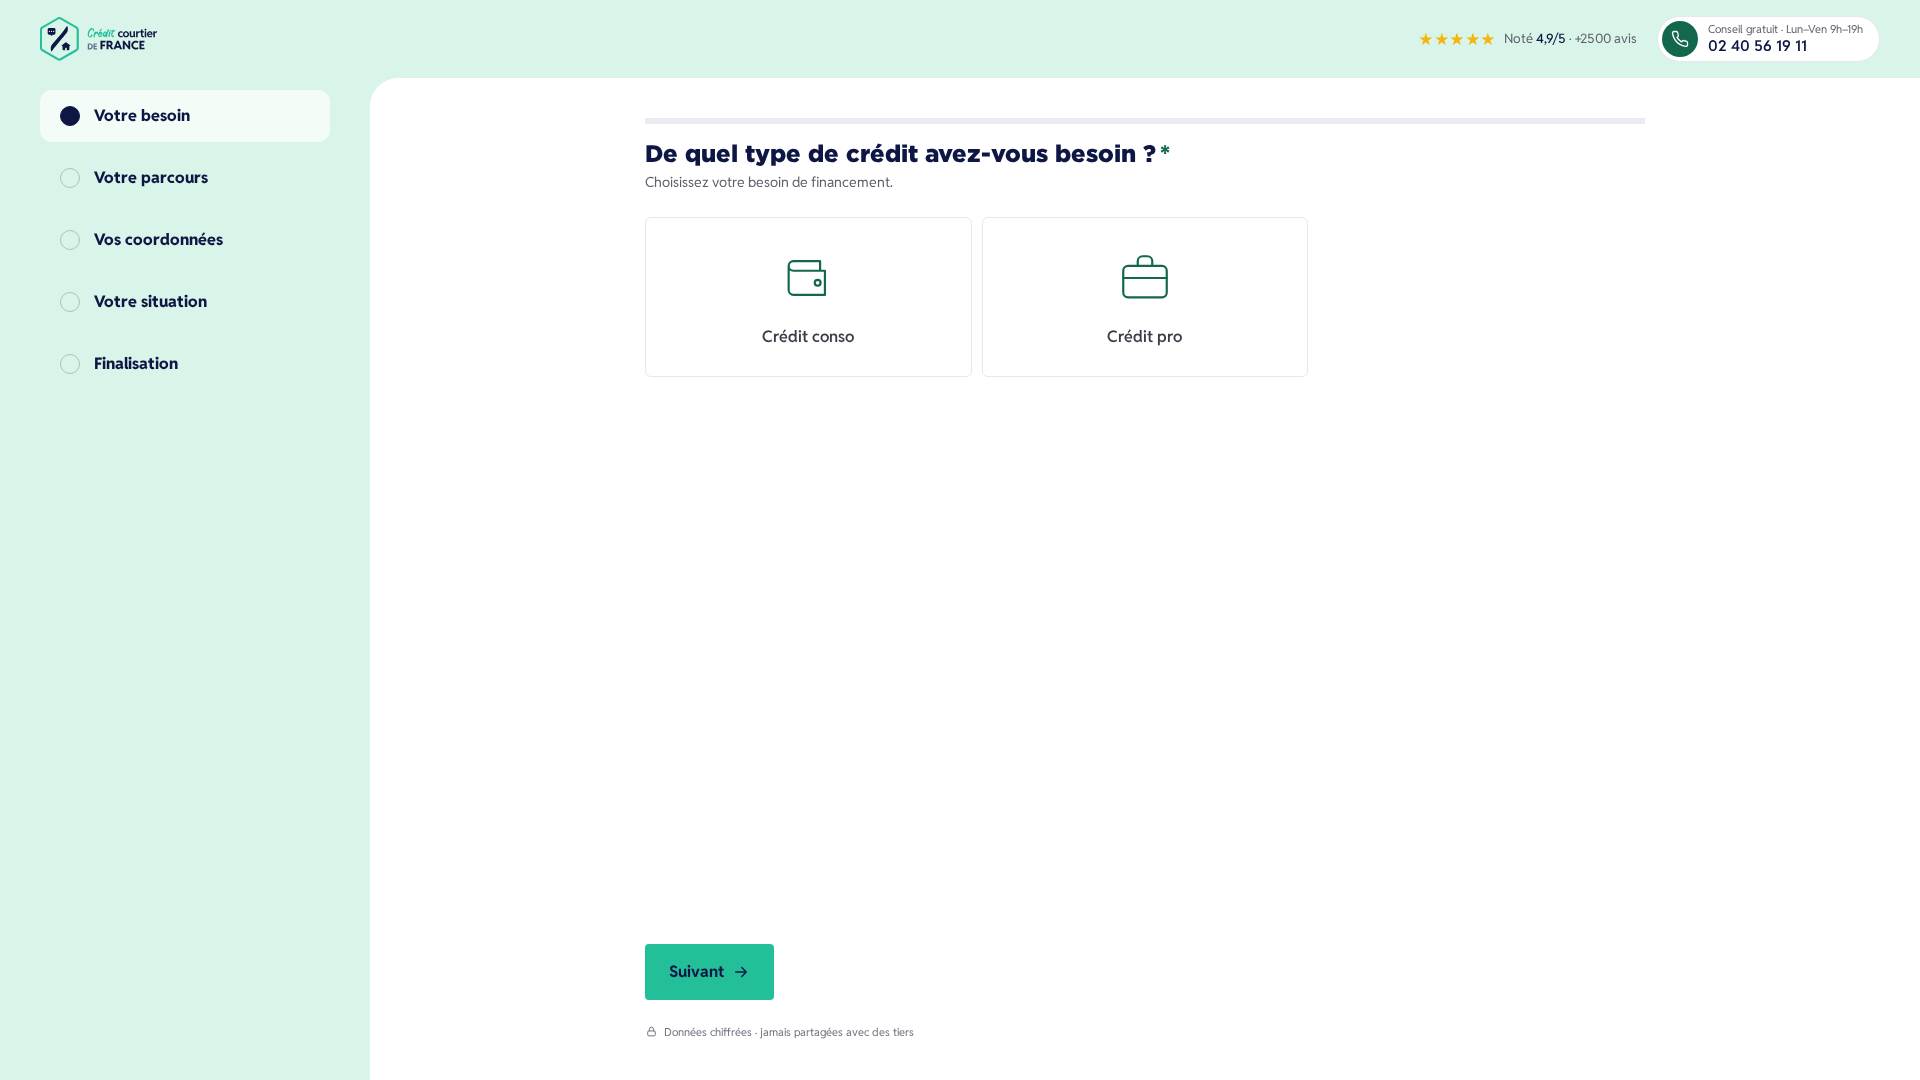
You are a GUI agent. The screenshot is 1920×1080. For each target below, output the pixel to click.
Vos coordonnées (158, 239)
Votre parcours (151, 177)
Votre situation (150, 301)
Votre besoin (142, 115)
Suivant (696, 971)
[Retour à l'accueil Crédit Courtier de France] (100, 39)
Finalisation (136, 363)
